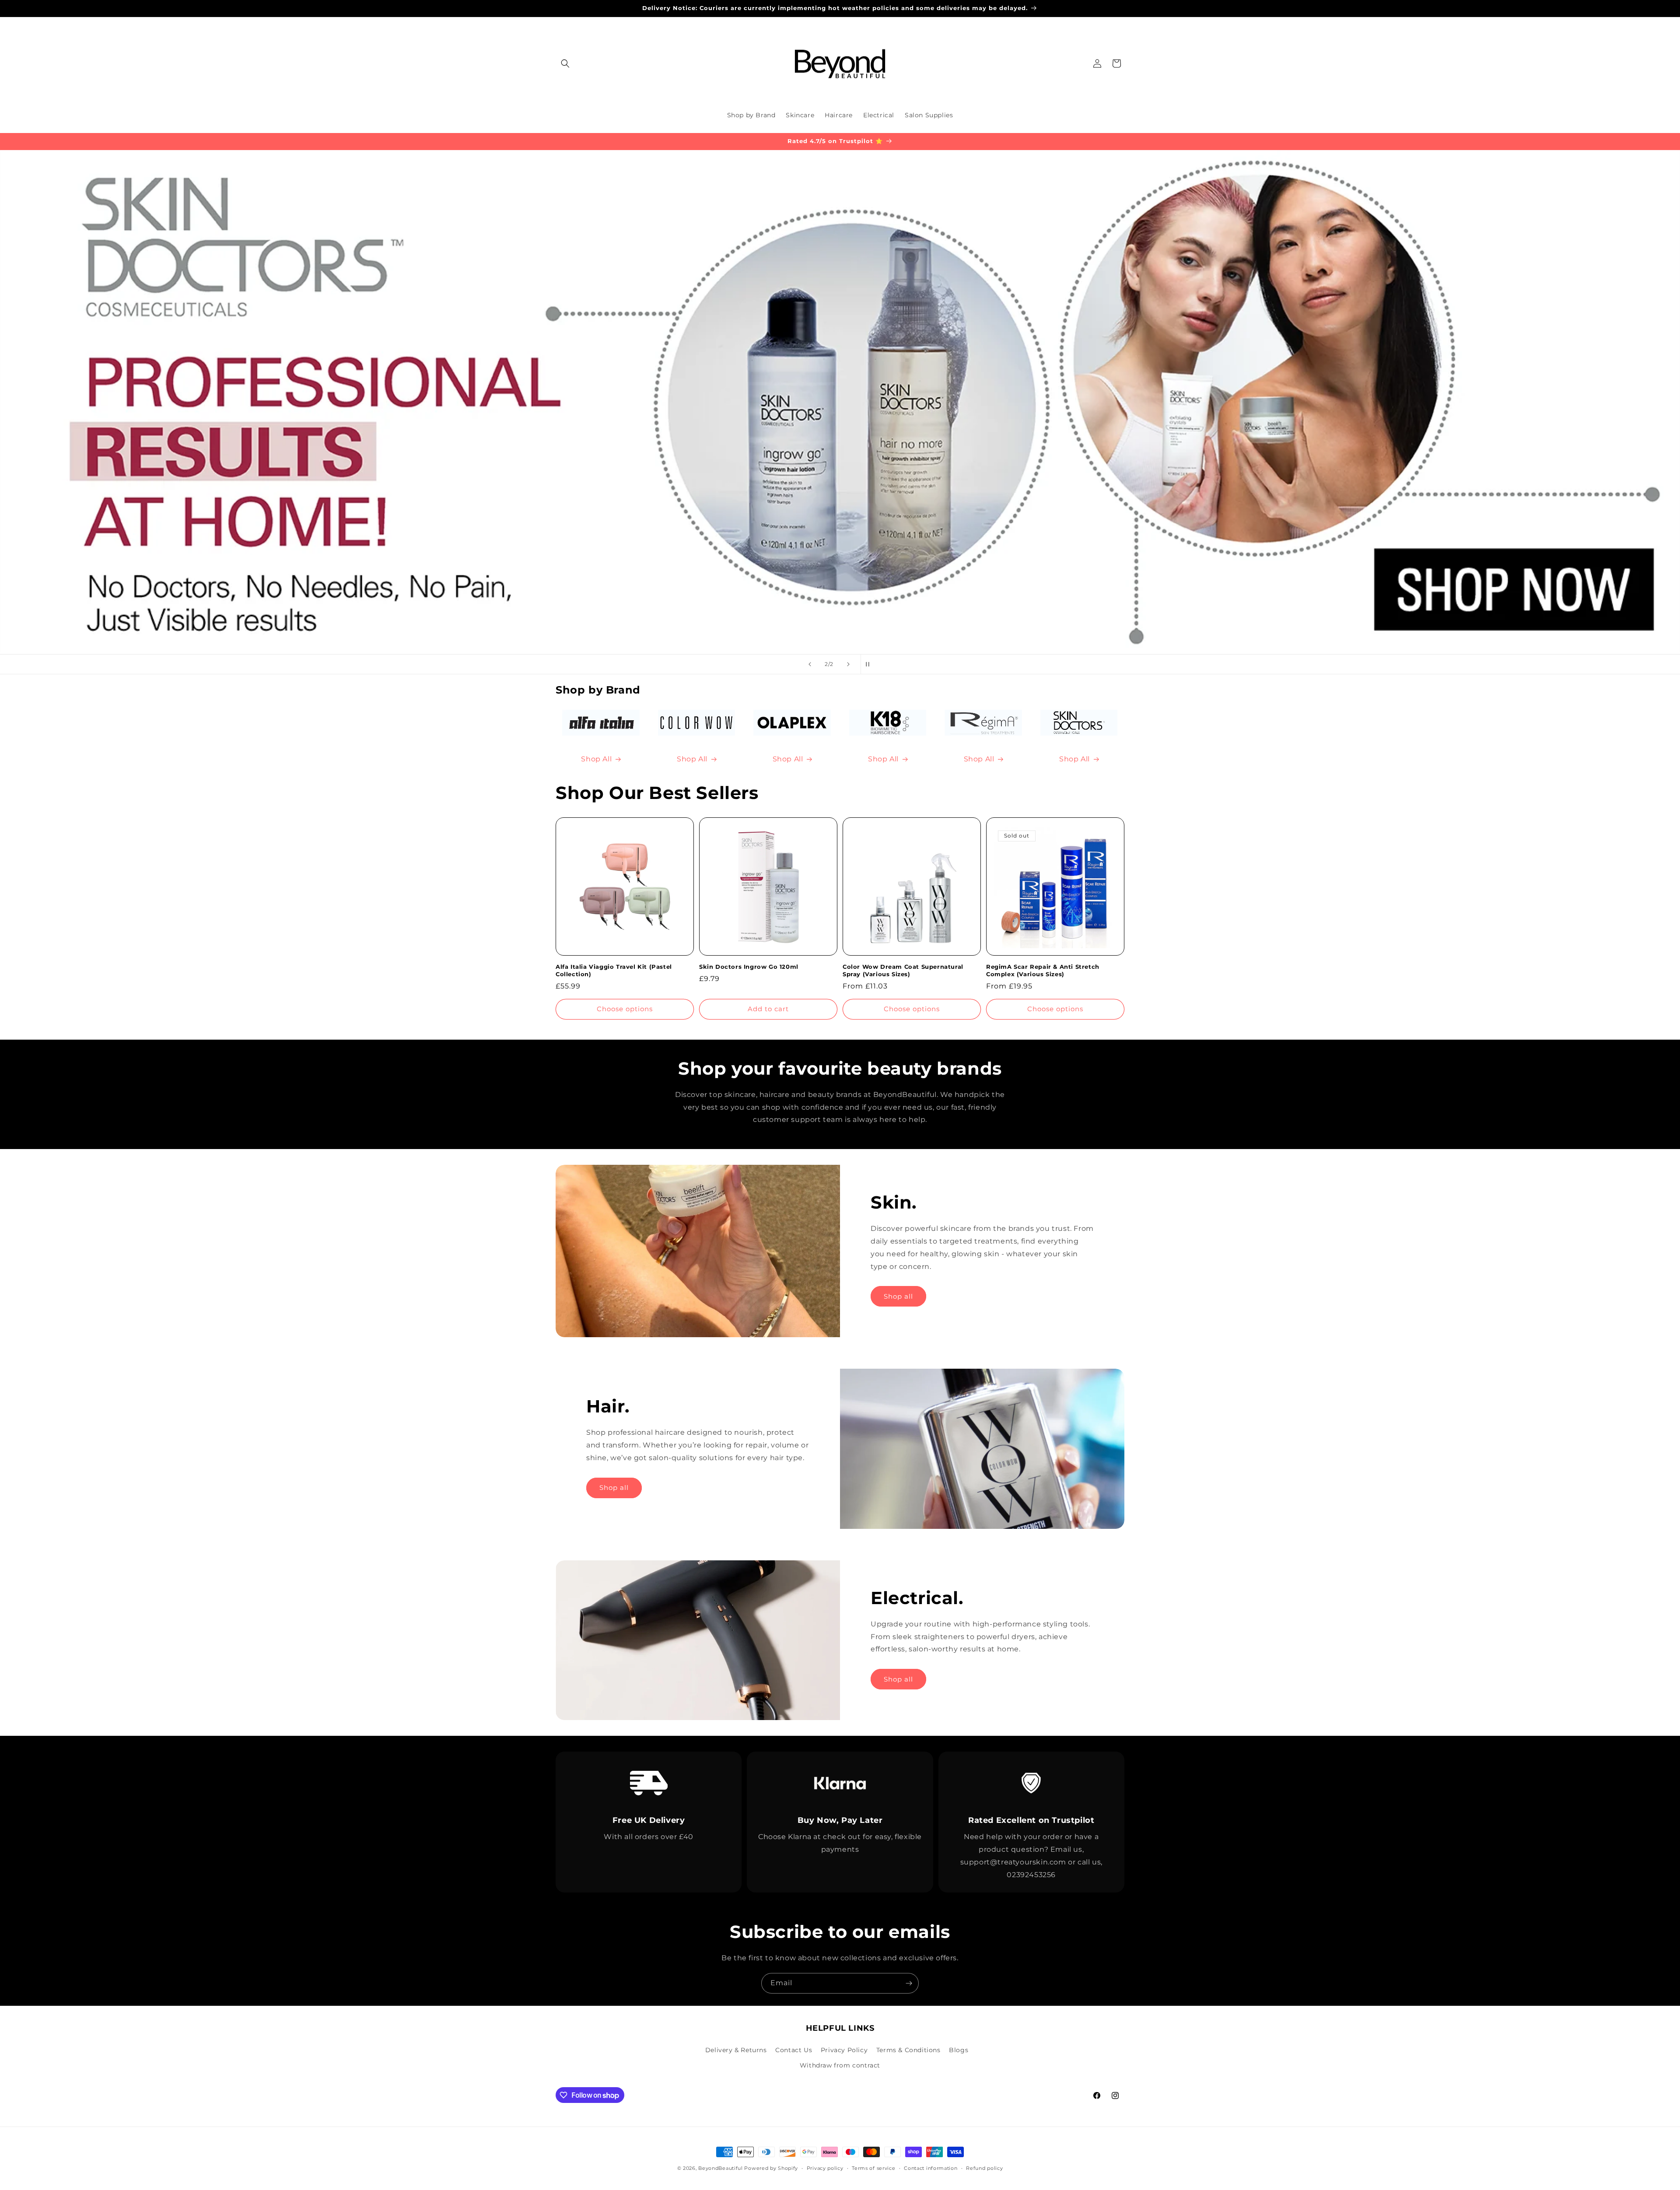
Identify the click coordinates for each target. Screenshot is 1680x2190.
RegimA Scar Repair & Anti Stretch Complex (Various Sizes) (1043, 970)
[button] (565, 63)
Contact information (931, 2168)
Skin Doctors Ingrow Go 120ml (749, 967)
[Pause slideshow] (870, 664)
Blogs (959, 2050)
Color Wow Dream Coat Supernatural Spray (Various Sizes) (903, 970)
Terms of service (873, 2168)
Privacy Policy (844, 2050)
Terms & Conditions (908, 2050)
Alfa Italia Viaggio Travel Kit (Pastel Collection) (614, 970)
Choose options (625, 1009)
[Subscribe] (909, 1983)
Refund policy (984, 2168)
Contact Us (794, 2050)
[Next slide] (848, 664)
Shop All (596, 759)
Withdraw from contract (840, 2065)
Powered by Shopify (771, 2168)
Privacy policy (825, 2168)
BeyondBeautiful (721, 2168)
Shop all (898, 1296)
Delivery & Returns (736, 2050)
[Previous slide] (810, 664)
